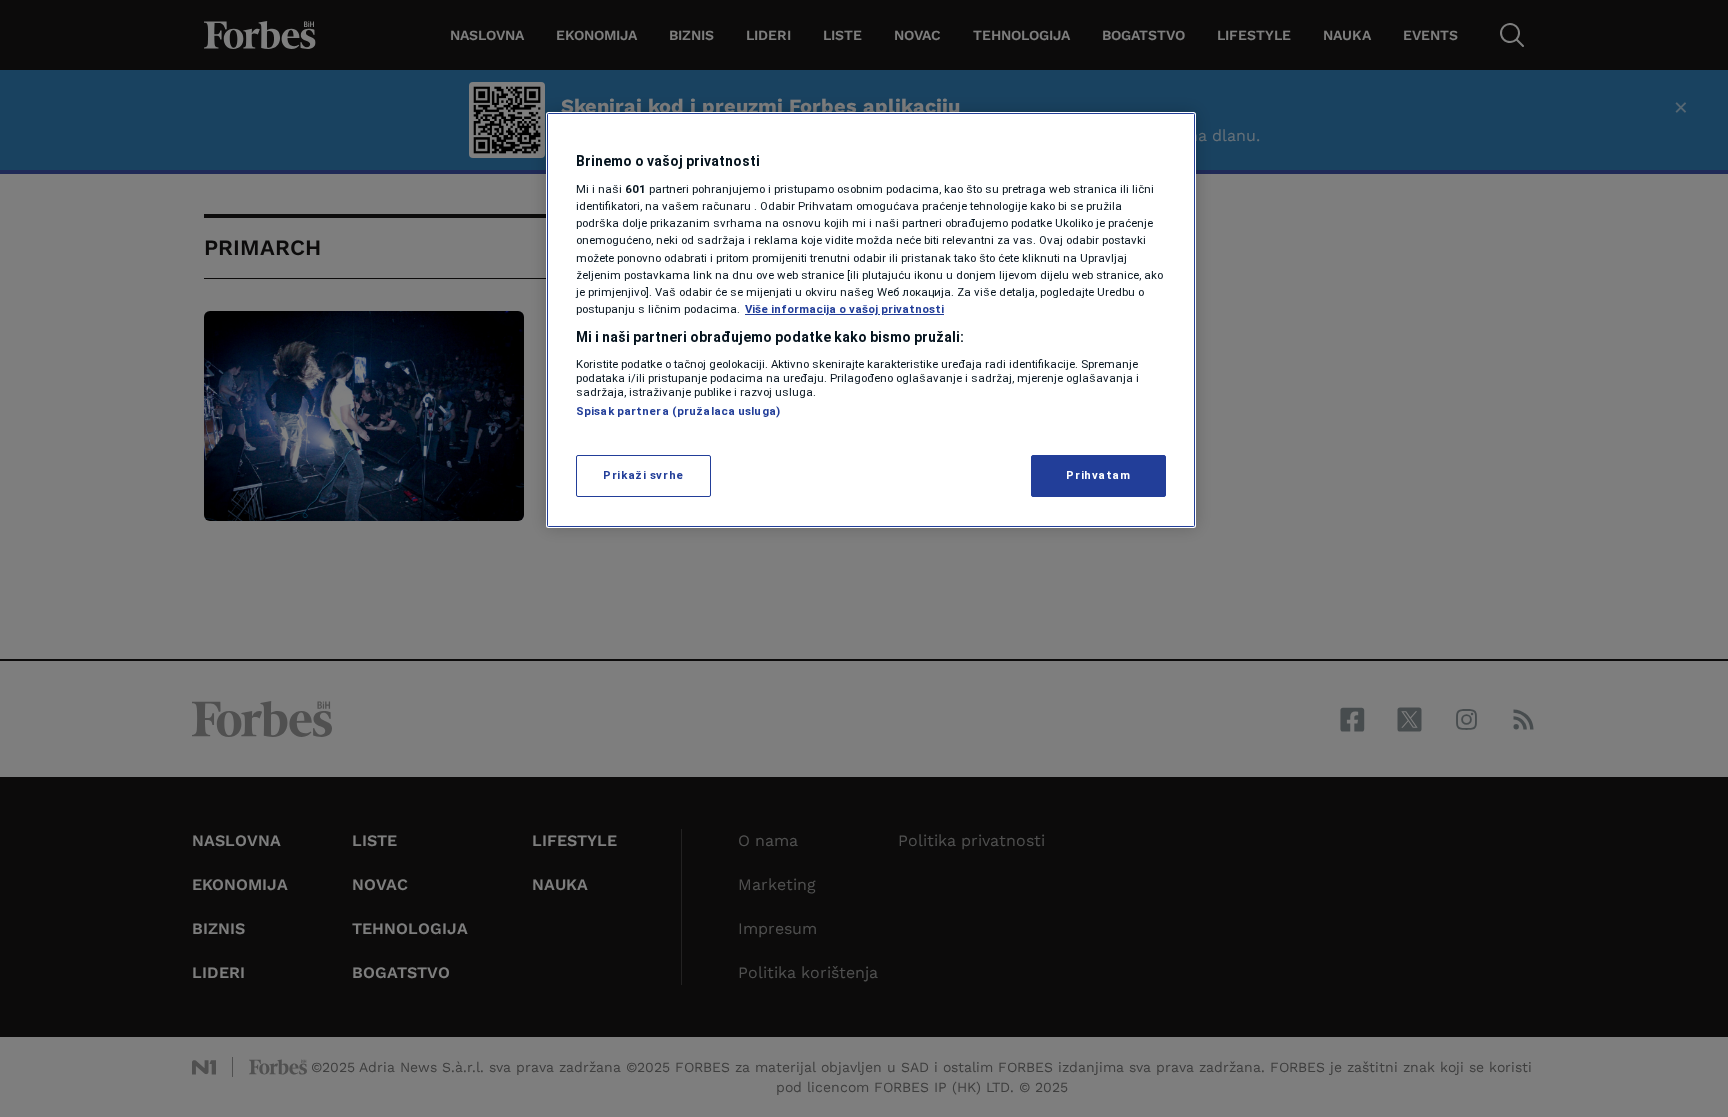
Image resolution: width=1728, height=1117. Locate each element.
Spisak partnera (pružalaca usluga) (678, 411)
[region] (871, 320)
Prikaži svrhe (643, 475)
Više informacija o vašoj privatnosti (844, 309)
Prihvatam (1098, 475)
